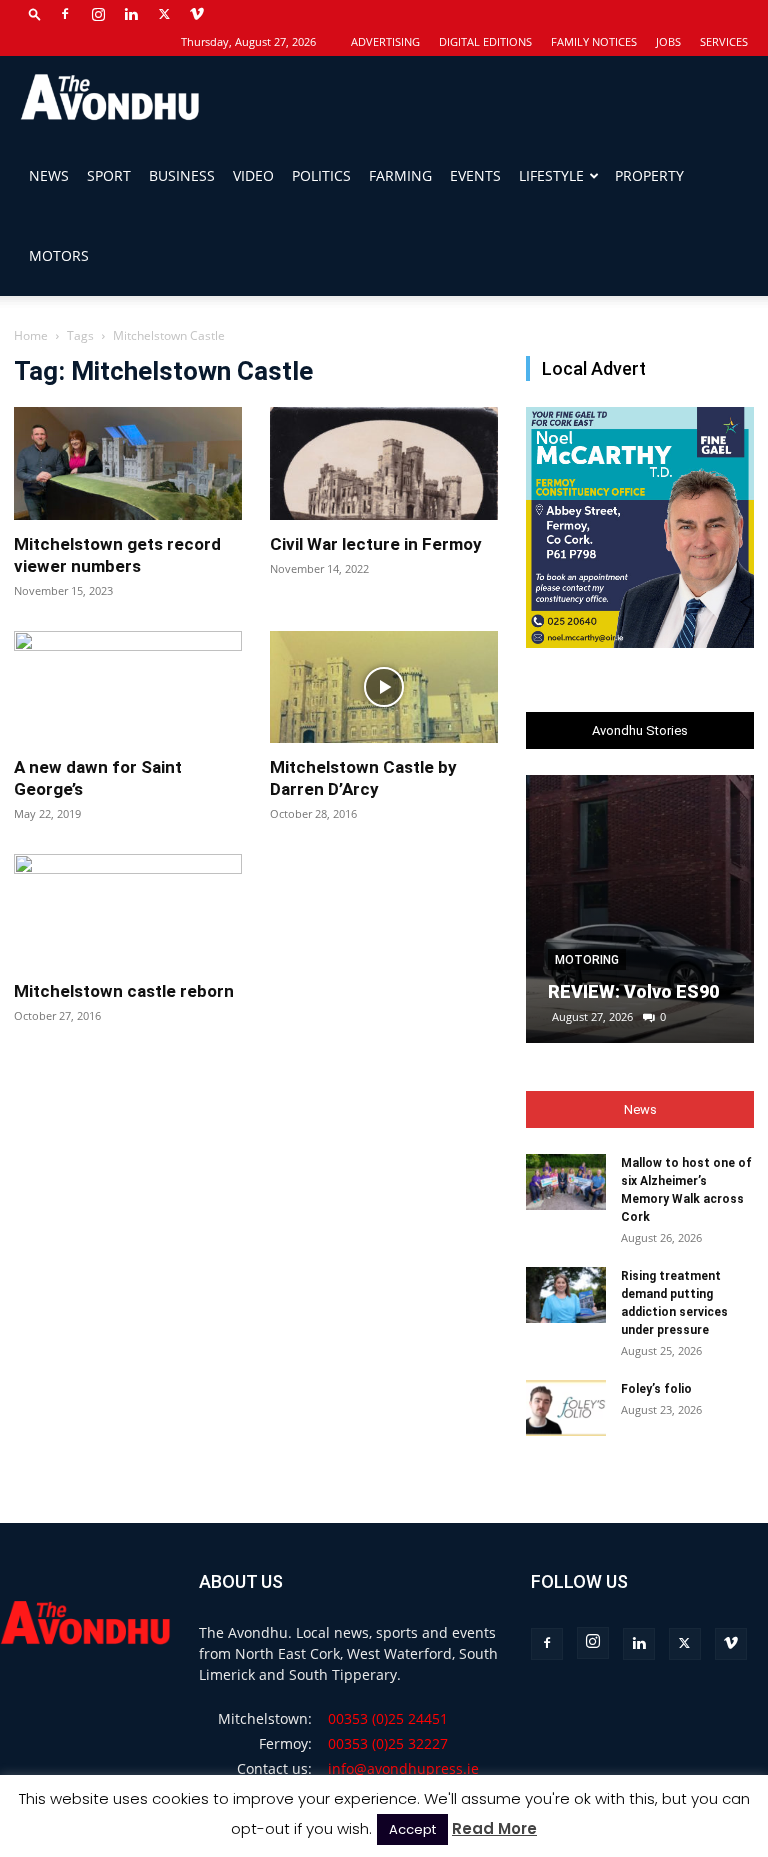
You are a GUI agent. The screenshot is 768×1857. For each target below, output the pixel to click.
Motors (59, 255)
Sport (109, 175)
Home (31, 335)
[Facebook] (65, 14)
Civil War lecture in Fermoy (376, 544)
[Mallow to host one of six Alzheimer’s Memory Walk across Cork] (566, 1182)
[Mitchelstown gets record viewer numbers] (128, 463)
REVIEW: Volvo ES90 (633, 991)
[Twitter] (164, 14)
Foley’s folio (656, 1389)
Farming (400, 175)
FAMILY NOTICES (594, 41)
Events (475, 175)
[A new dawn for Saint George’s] (128, 687)
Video (253, 175)
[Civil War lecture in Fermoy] (384, 463)
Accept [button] (412, 1829)
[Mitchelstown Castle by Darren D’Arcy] (384, 687)
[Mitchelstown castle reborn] (128, 910)
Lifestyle (551, 175)
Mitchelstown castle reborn (124, 991)
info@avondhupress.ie (403, 1768)
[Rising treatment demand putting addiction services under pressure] (566, 1295)
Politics (321, 175)
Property (649, 175)
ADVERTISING (385, 41)
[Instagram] (98, 14)
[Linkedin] (131, 14)
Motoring (587, 960)
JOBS (668, 41)
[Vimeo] (197, 14)
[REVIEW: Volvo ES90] (640, 909)
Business (182, 175)
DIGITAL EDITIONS (485, 41)
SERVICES (724, 41)
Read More (494, 1828)
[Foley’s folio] (566, 1408)
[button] (35, 13)
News (49, 175)
